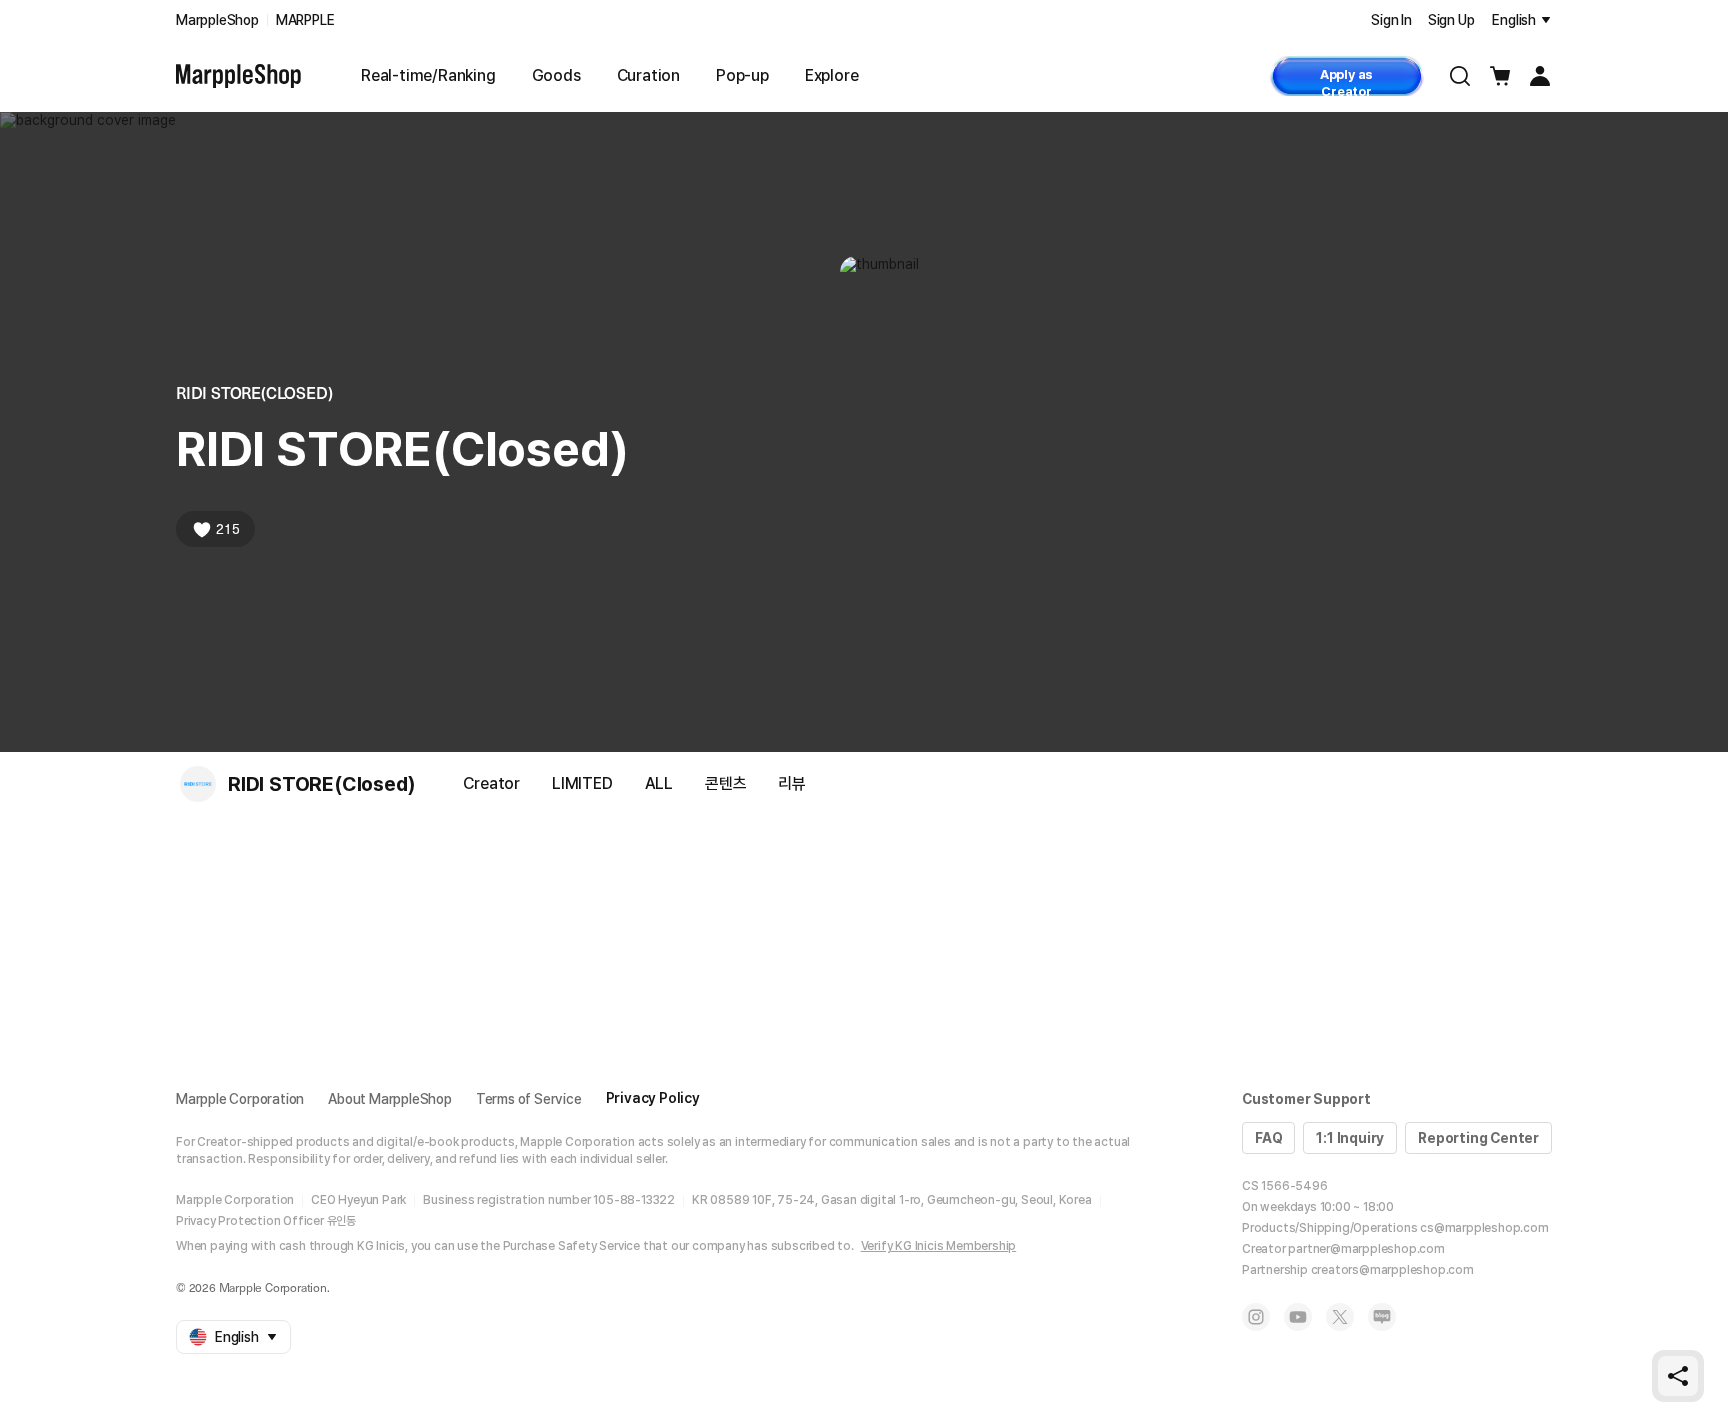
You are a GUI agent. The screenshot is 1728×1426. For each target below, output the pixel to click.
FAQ (1268, 1138)
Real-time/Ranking (428, 75)
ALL (659, 783)
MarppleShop (217, 20)
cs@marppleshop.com (1484, 1228)
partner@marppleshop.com (1366, 1249)
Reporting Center (1478, 1138)
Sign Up (1451, 20)
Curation (648, 75)
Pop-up (742, 75)
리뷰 (792, 783)
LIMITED (582, 783)
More (1515, 782)
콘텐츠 (725, 783)
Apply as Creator (1346, 81)
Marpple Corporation (240, 1099)
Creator (491, 783)
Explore (832, 75)
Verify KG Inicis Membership (939, 1246)
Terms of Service (529, 1099)
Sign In (1391, 20)
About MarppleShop (390, 1099)
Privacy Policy (653, 1098)
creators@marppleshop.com (1392, 1270)
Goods (556, 75)
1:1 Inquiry (1350, 1138)
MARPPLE (305, 20)
